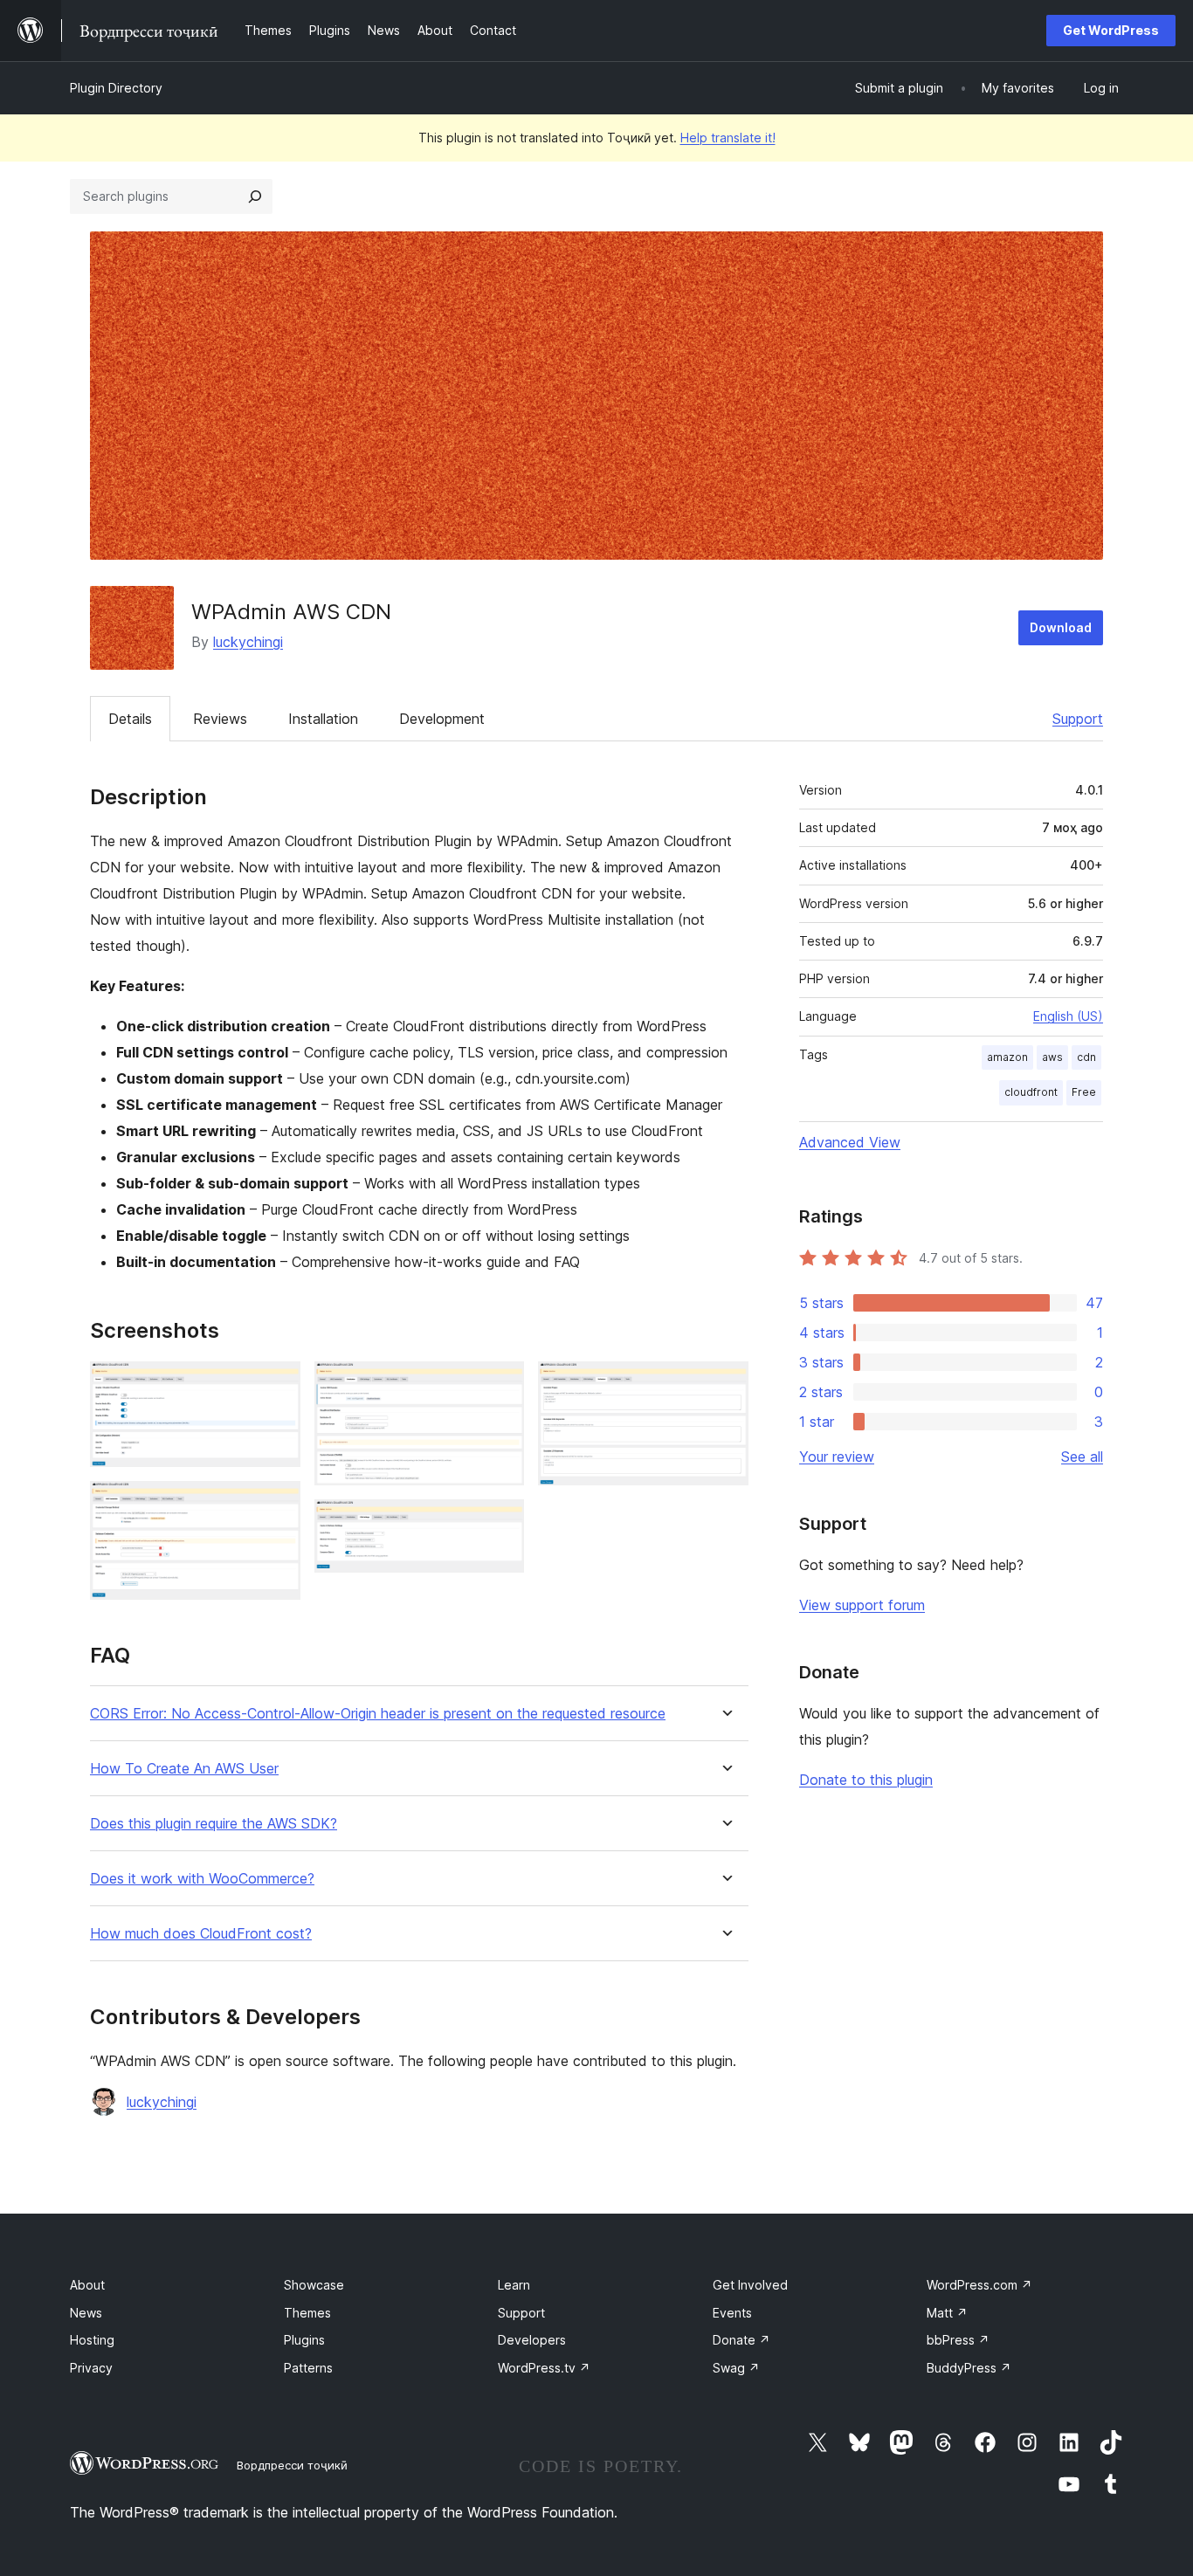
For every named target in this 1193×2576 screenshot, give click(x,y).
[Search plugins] (255, 196)
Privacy (91, 2368)
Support (1078, 719)
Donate (741, 2340)
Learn (514, 2285)
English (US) (1068, 1016)
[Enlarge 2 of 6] (277, 1505)
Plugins (304, 2340)
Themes (307, 2313)
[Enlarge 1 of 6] (277, 1385)
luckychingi (248, 642)
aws (1052, 1057)
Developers (532, 2340)
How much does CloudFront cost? (201, 1934)
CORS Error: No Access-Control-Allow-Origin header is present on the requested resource (378, 1714)
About (87, 2285)
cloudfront (1031, 1092)
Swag (736, 2368)
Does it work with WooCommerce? (202, 1879)
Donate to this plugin (866, 1780)
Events (732, 2313)
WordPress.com (979, 2285)
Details (130, 719)
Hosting (92, 2340)
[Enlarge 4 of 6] (500, 1523)
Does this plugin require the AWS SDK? (214, 1824)
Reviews (220, 719)
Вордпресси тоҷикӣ (292, 2465)
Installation (323, 719)
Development (442, 719)
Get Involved (750, 2285)
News (86, 2313)
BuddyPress (969, 2368)
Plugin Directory (116, 88)
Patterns (308, 2368)
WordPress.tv (544, 2368)
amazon (1007, 1057)
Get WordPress (1111, 30)
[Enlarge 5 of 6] (725, 1385)
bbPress (958, 2340)
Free (1084, 1092)
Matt (947, 2313)
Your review (837, 1457)
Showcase (314, 2285)
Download (1061, 627)
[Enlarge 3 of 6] (500, 1385)
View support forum (862, 1605)
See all (1082, 1457)
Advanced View (850, 1142)
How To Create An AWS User (184, 1769)
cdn (1086, 1057)
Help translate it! (728, 138)
